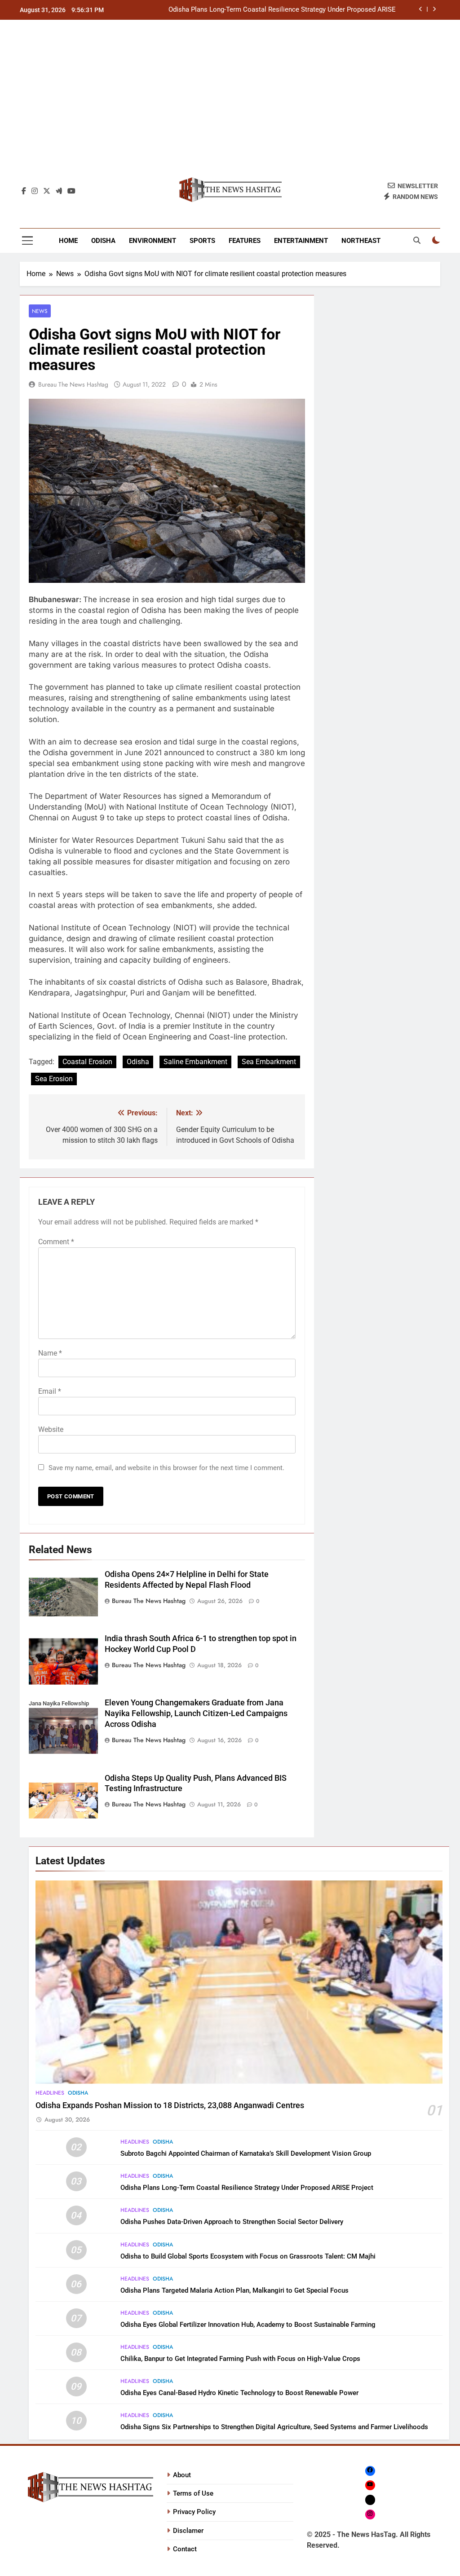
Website (51, 1429)
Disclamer (188, 2531)
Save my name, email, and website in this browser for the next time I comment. (166, 1468)
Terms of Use (193, 2493)
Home (68, 241)
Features (245, 241)
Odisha (103, 241)
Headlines (50, 2093)
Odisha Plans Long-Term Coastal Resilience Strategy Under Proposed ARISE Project (282, 10)
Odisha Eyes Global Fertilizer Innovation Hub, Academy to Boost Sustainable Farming (248, 2325)
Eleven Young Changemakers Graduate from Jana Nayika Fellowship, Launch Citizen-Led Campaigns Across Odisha (196, 1713)
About (182, 2475)
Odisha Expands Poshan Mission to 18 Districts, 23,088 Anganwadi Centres (170, 2105)
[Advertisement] (230, 103)
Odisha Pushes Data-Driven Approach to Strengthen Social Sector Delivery (232, 2222)
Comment (56, 1242)
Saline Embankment (195, 1062)
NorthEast (361, 241)
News (40, 311)
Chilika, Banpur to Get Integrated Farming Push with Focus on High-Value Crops (240, 2359)
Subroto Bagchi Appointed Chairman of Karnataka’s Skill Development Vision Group (246, 2153)
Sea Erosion (54, 1079)
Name (50, 1353)
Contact (185, 2549)
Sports (202, 241)
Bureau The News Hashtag (73, 384)
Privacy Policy (194, 2512)
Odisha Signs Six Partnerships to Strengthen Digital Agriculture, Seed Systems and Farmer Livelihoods (274, 2427)
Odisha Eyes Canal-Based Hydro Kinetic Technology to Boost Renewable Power (239, 2393)
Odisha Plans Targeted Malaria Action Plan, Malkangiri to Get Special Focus (234, 2290)
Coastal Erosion (87, 1062)
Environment (153, 241)
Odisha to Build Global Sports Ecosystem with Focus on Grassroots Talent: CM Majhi (248, 2256)
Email (50, 1391)
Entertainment (301, 241)
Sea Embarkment (269, 1062)
